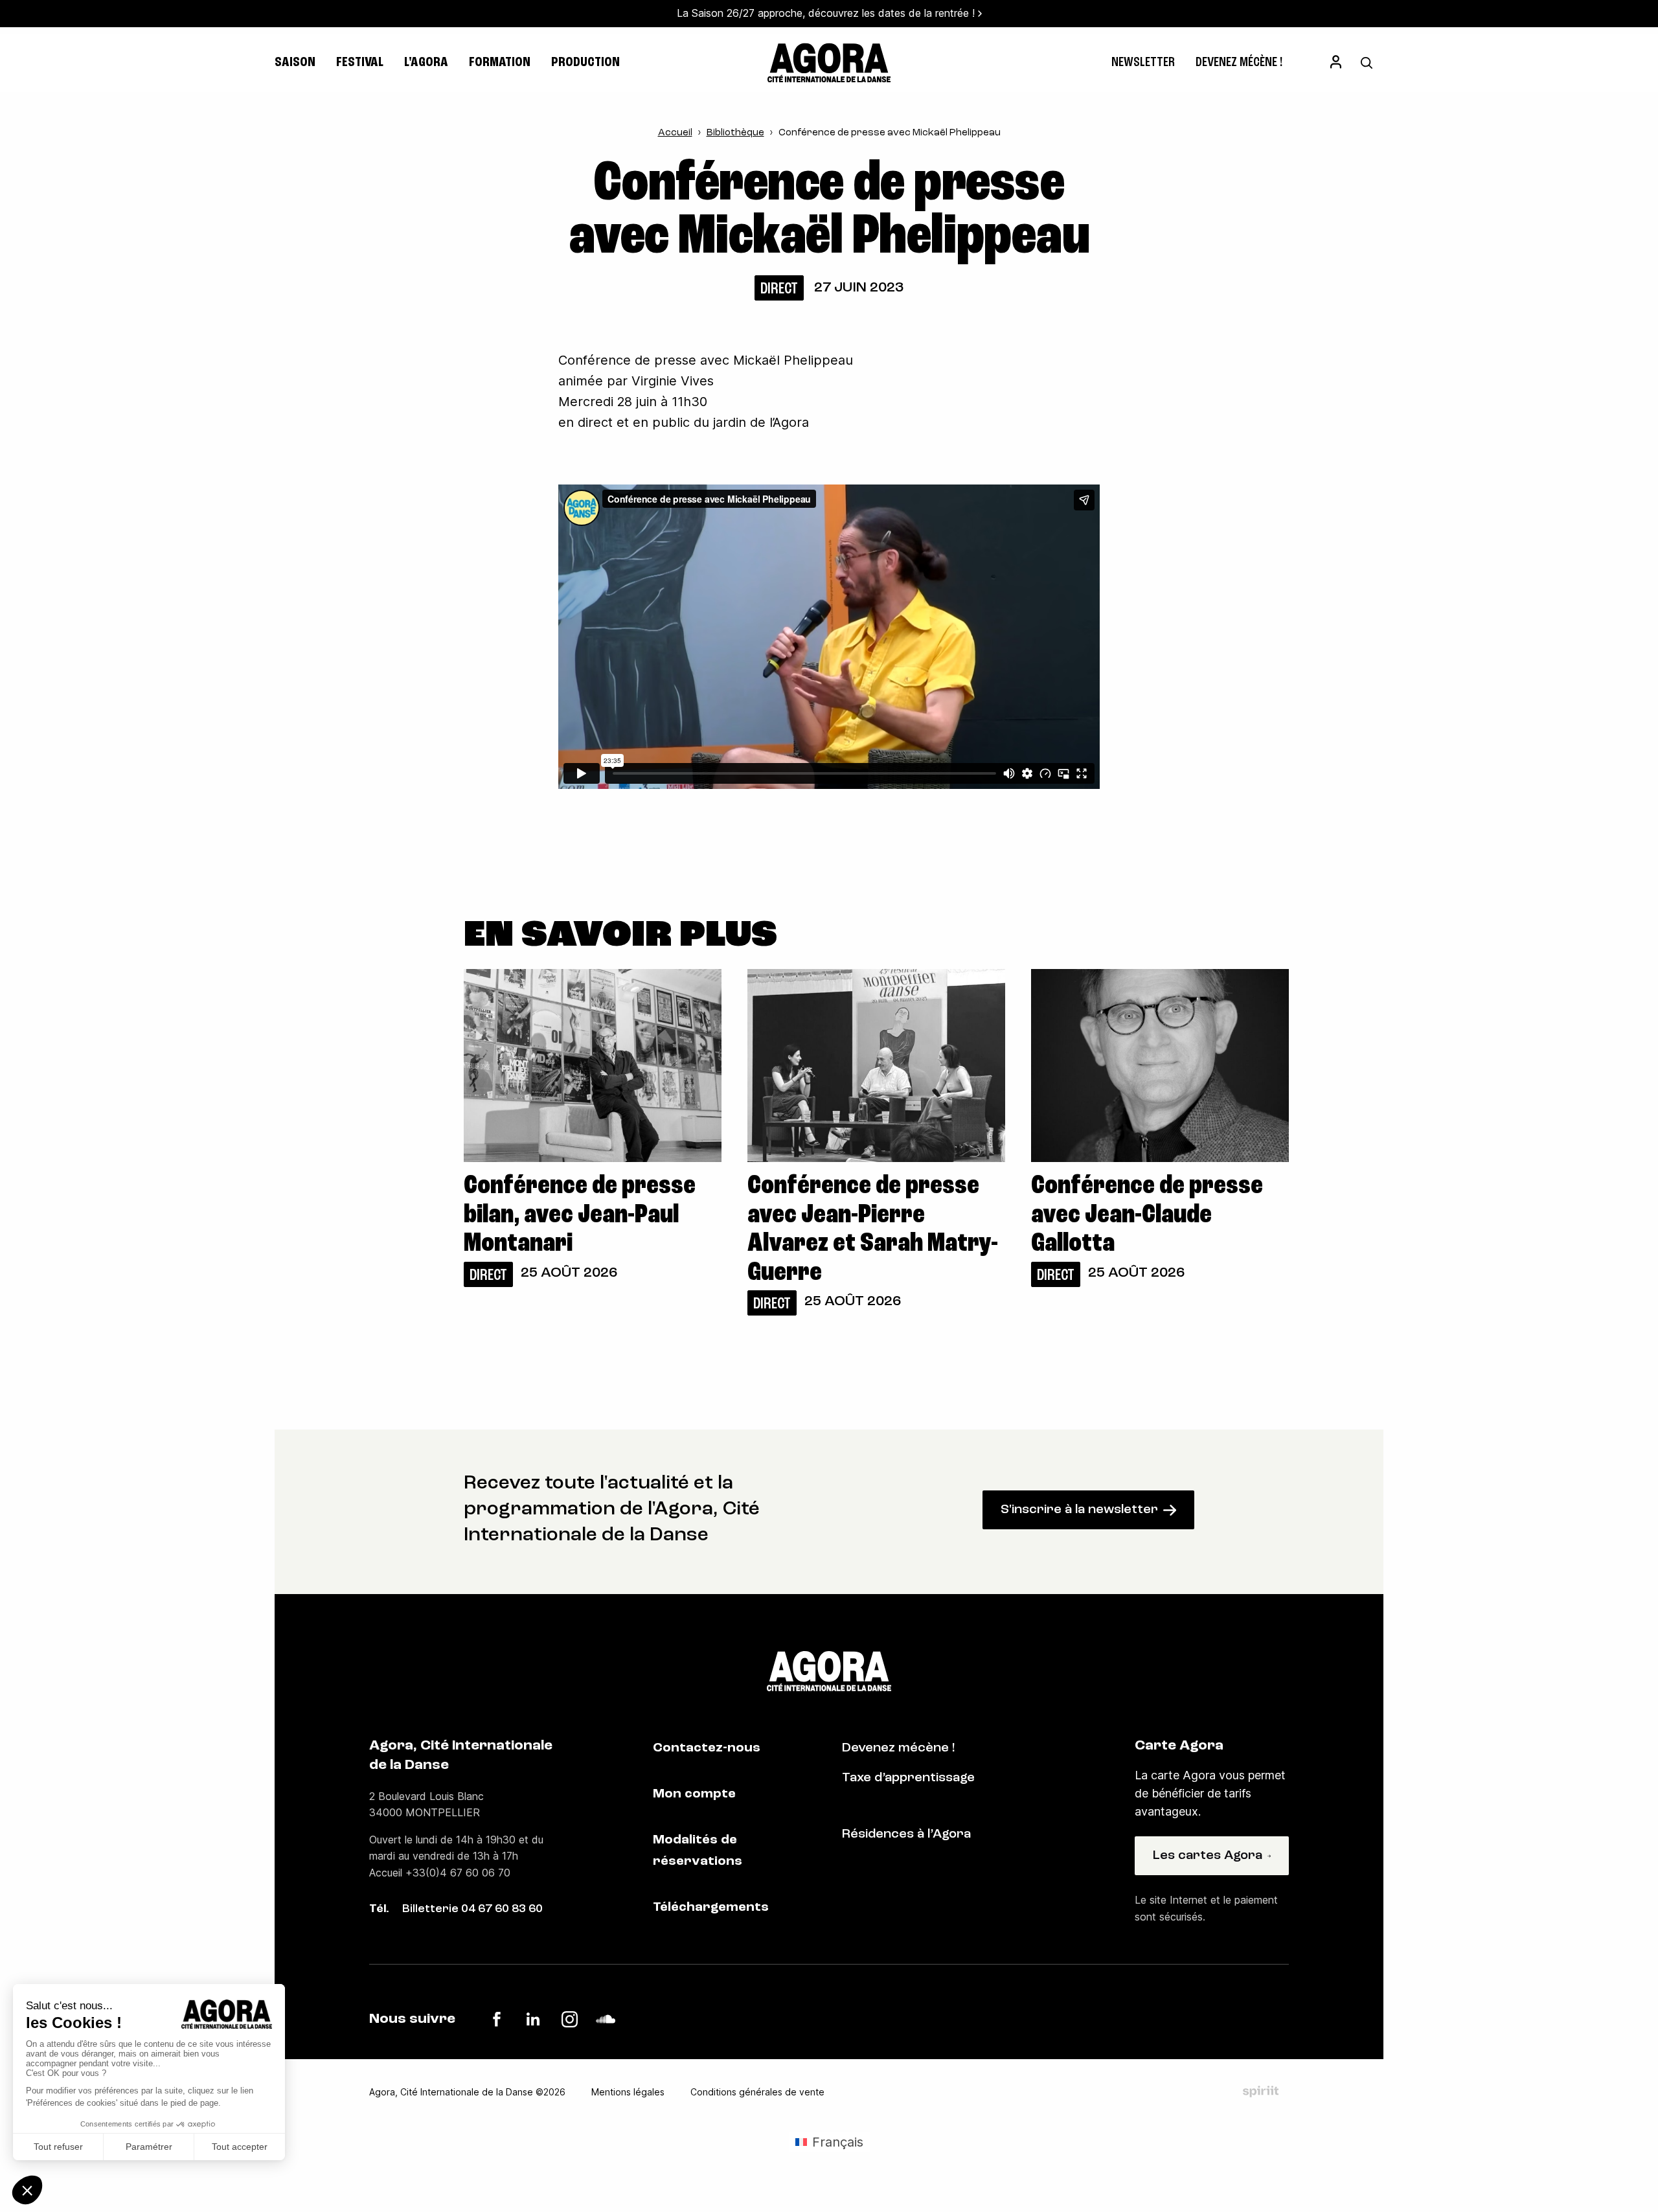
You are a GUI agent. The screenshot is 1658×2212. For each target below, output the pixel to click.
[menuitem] (1143, 63)
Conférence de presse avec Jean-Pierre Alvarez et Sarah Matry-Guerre (873, 1230)
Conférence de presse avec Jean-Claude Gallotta (1147, 1215)
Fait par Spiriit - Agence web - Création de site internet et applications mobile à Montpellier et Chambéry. (1261, 2092)
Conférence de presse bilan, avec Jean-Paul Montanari (580, 1215)
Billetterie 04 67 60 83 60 (472, 1910)
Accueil (675, 133)
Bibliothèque (735, 133)
